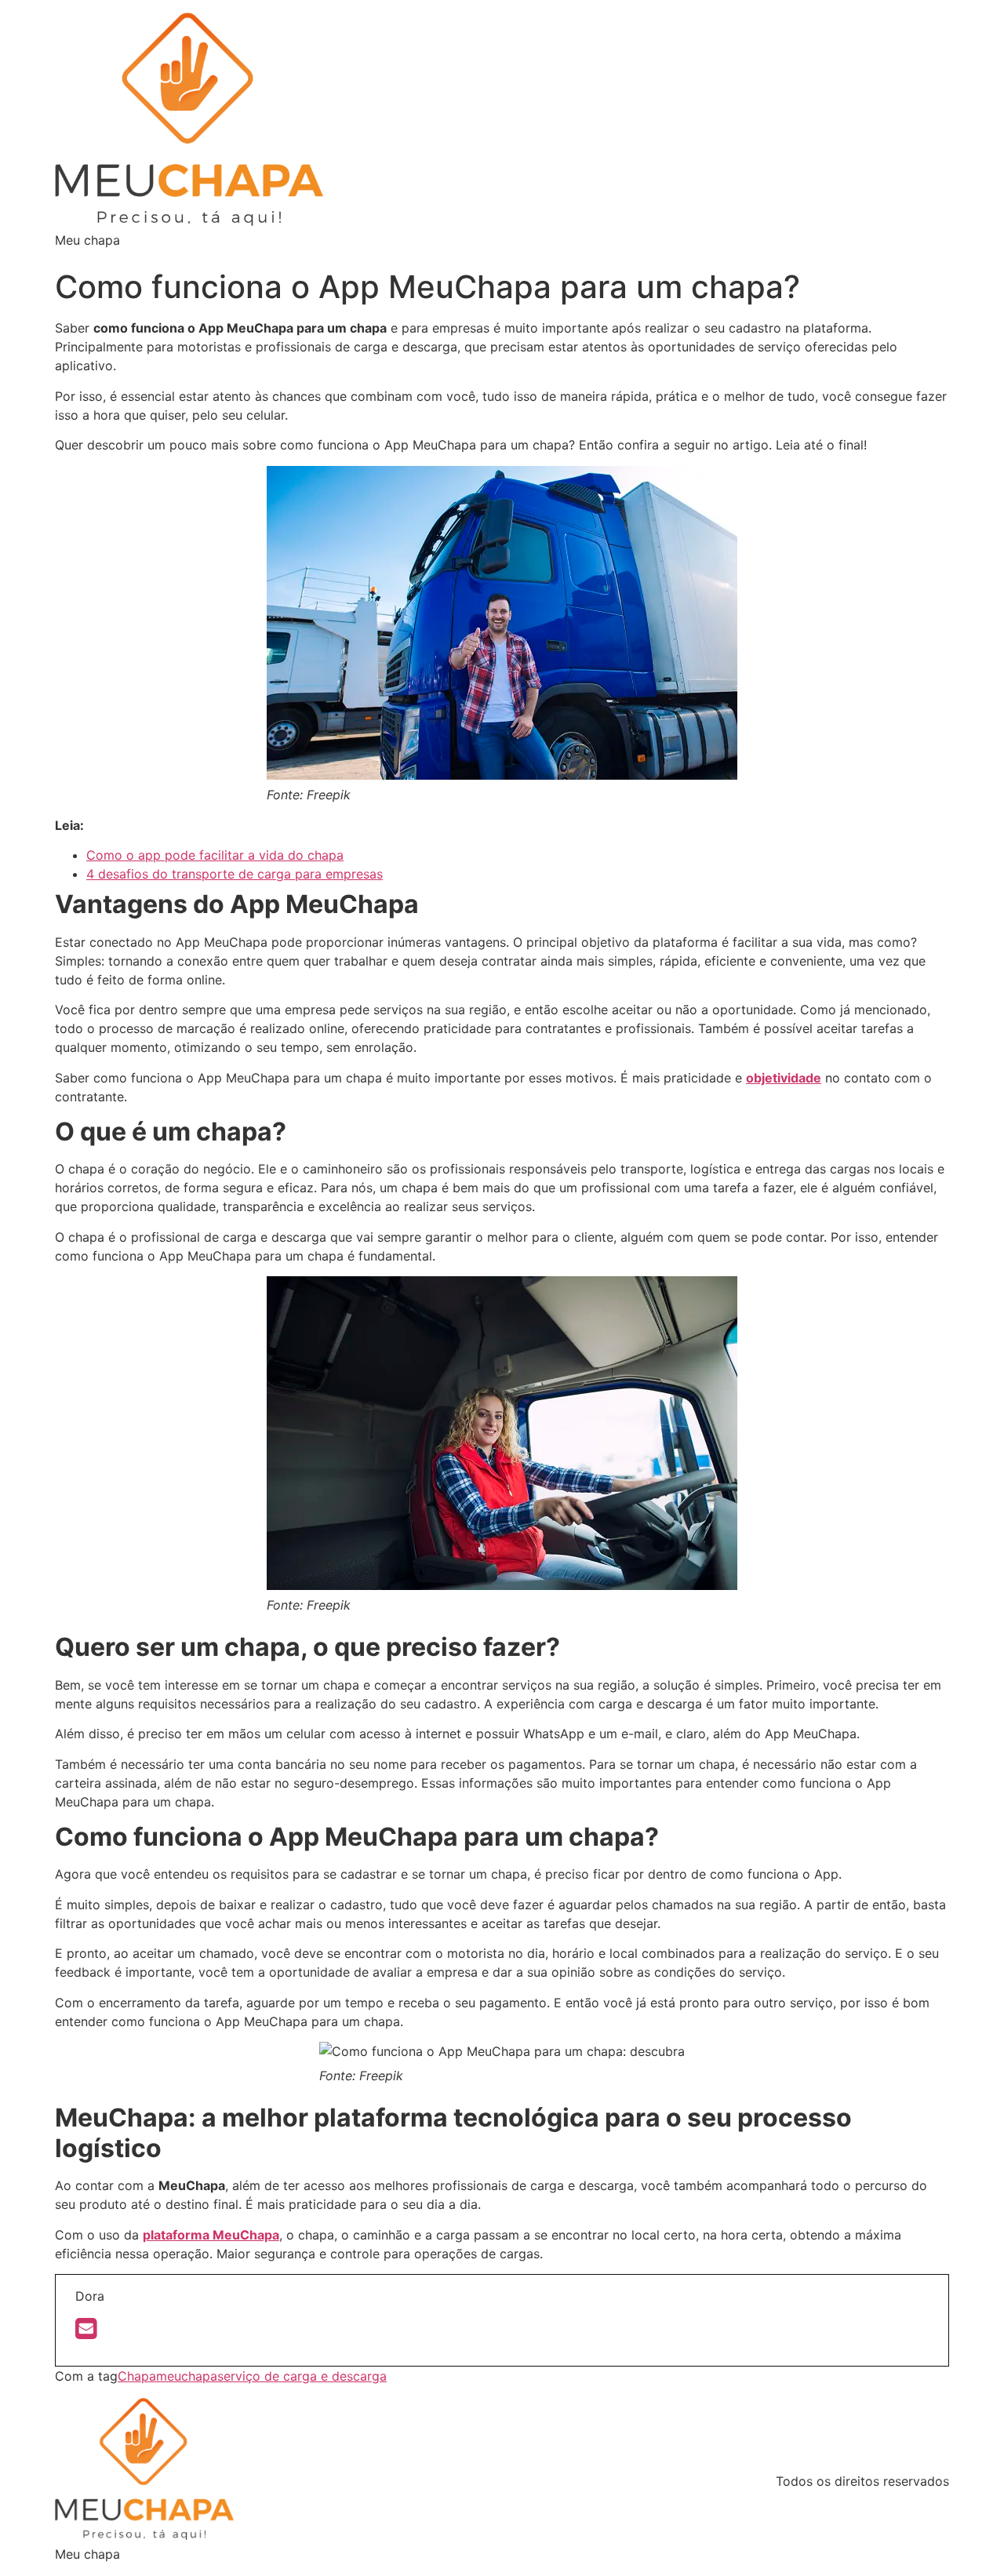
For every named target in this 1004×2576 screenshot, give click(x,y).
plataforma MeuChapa (211, 2235)
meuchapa (187, 2376)
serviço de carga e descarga (302, 2376)
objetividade (784, 1078)
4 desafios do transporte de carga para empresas (235, 874)
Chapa (137, 2376)
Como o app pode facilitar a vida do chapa (215, 855)
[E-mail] (86, 2333)
